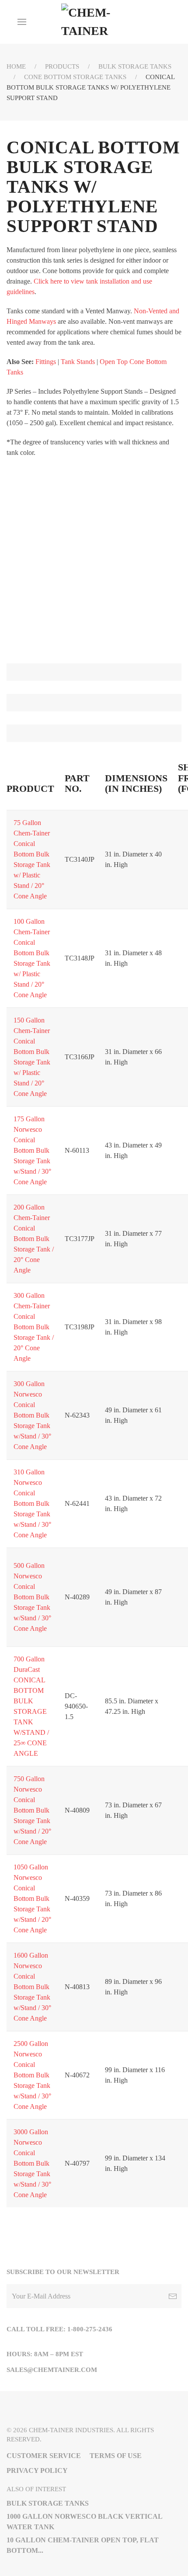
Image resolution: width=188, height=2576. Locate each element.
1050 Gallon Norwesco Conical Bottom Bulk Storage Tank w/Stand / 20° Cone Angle (32, 1898)
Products (62, 66)
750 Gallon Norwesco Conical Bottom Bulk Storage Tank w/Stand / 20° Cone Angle (32, 1810)
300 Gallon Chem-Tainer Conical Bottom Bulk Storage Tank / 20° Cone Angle (34, 1327)
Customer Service (44, 2456)
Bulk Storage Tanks (135, 66)
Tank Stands (78, 362)
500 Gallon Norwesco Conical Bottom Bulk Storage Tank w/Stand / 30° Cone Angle (32, 1597)
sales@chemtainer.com (52, 2370)
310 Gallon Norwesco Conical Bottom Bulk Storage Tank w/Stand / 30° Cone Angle (32, 1503)
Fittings (46, 362)
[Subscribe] (173, 2296)
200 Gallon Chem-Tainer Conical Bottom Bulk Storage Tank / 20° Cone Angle (34, 1239)
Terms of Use (116, 2456)
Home (16, 66)
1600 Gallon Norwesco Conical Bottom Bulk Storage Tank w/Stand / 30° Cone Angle (32, 1987)
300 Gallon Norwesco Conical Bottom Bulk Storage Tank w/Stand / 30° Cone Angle (32, 1415)
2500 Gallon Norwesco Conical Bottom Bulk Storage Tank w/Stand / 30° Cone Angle (32, 2075)
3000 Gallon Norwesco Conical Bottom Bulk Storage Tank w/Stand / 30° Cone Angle (32, 2163)
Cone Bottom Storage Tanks (75, 77)
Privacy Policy (37, 2470)
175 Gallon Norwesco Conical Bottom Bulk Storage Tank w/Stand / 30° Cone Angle (32, 1150)
